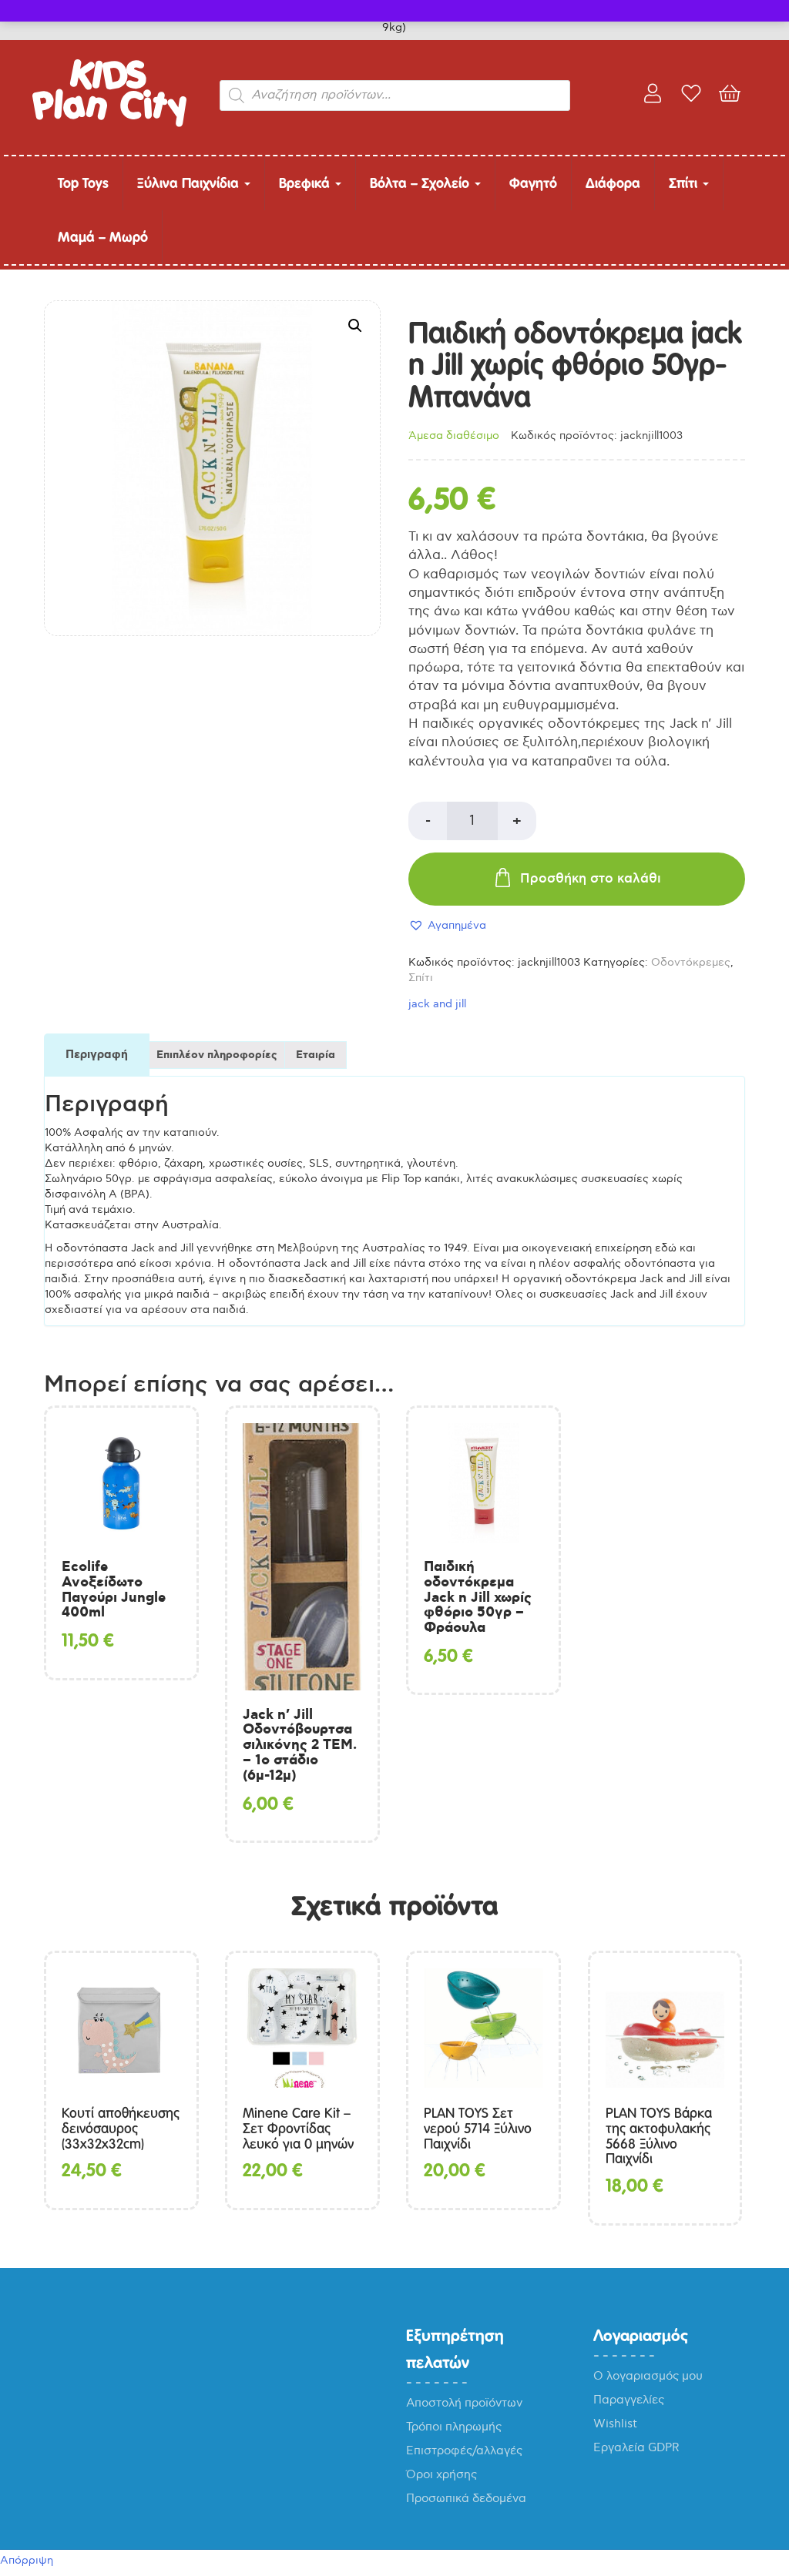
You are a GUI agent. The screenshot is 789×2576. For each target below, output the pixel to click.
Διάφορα (613, 183)
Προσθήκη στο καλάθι (591, 879)
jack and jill (437, 1004)
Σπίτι (685, 183)
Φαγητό (533, 183)
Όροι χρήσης (442, 2474)
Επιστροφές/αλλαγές (464, 2450)
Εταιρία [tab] (316, 1055)
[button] (355, 326)
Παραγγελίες (629, 2400)
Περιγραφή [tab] (97, 1055)
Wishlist (615, 2424)
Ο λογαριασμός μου (648, 2376)
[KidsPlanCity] (109, 124)
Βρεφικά (306, 183)
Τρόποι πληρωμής (454, 2427)
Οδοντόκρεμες (691, 962)
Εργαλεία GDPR (636, 2447)
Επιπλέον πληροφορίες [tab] (217, 1055)
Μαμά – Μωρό (103, 237)
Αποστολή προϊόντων (464, 2403)
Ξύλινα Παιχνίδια (190, 183)
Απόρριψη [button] (27, 2560)
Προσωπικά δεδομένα (466, 2498)
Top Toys (83, 183)
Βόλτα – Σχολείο (421, 183)
